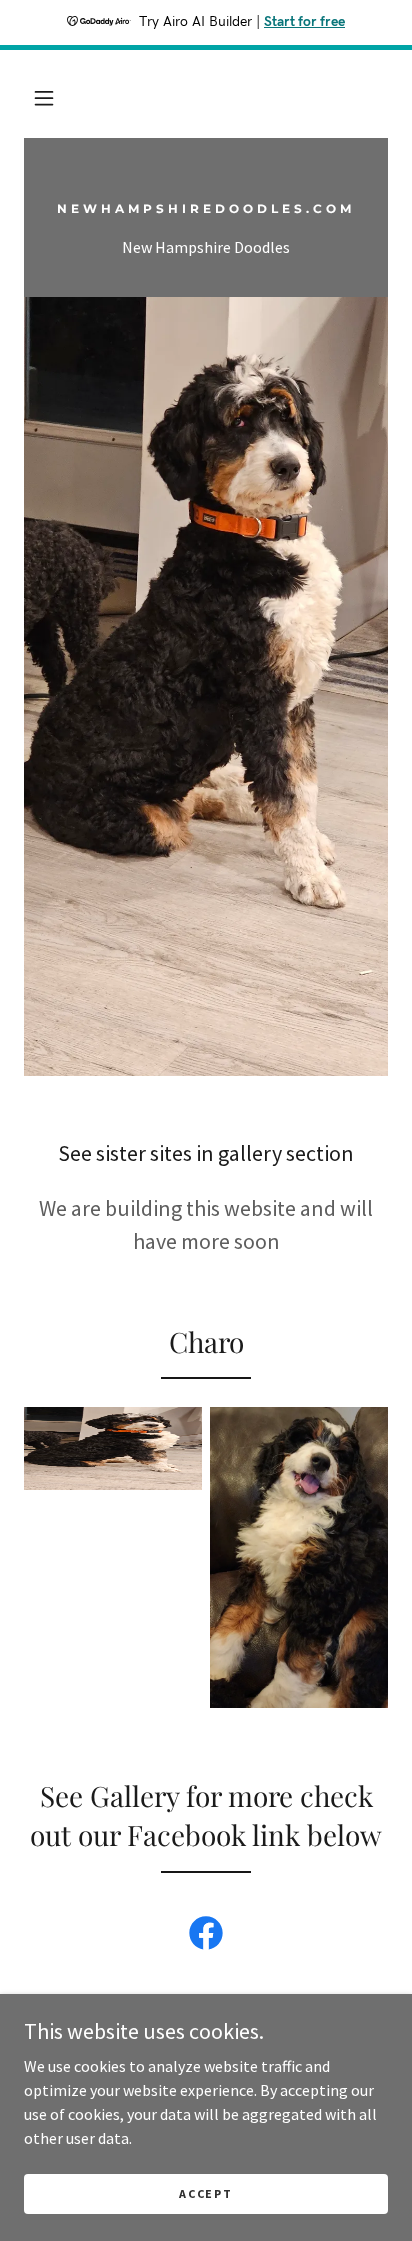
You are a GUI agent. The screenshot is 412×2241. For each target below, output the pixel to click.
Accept (205, 2193)
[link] (206, 207)
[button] (44, 98)
